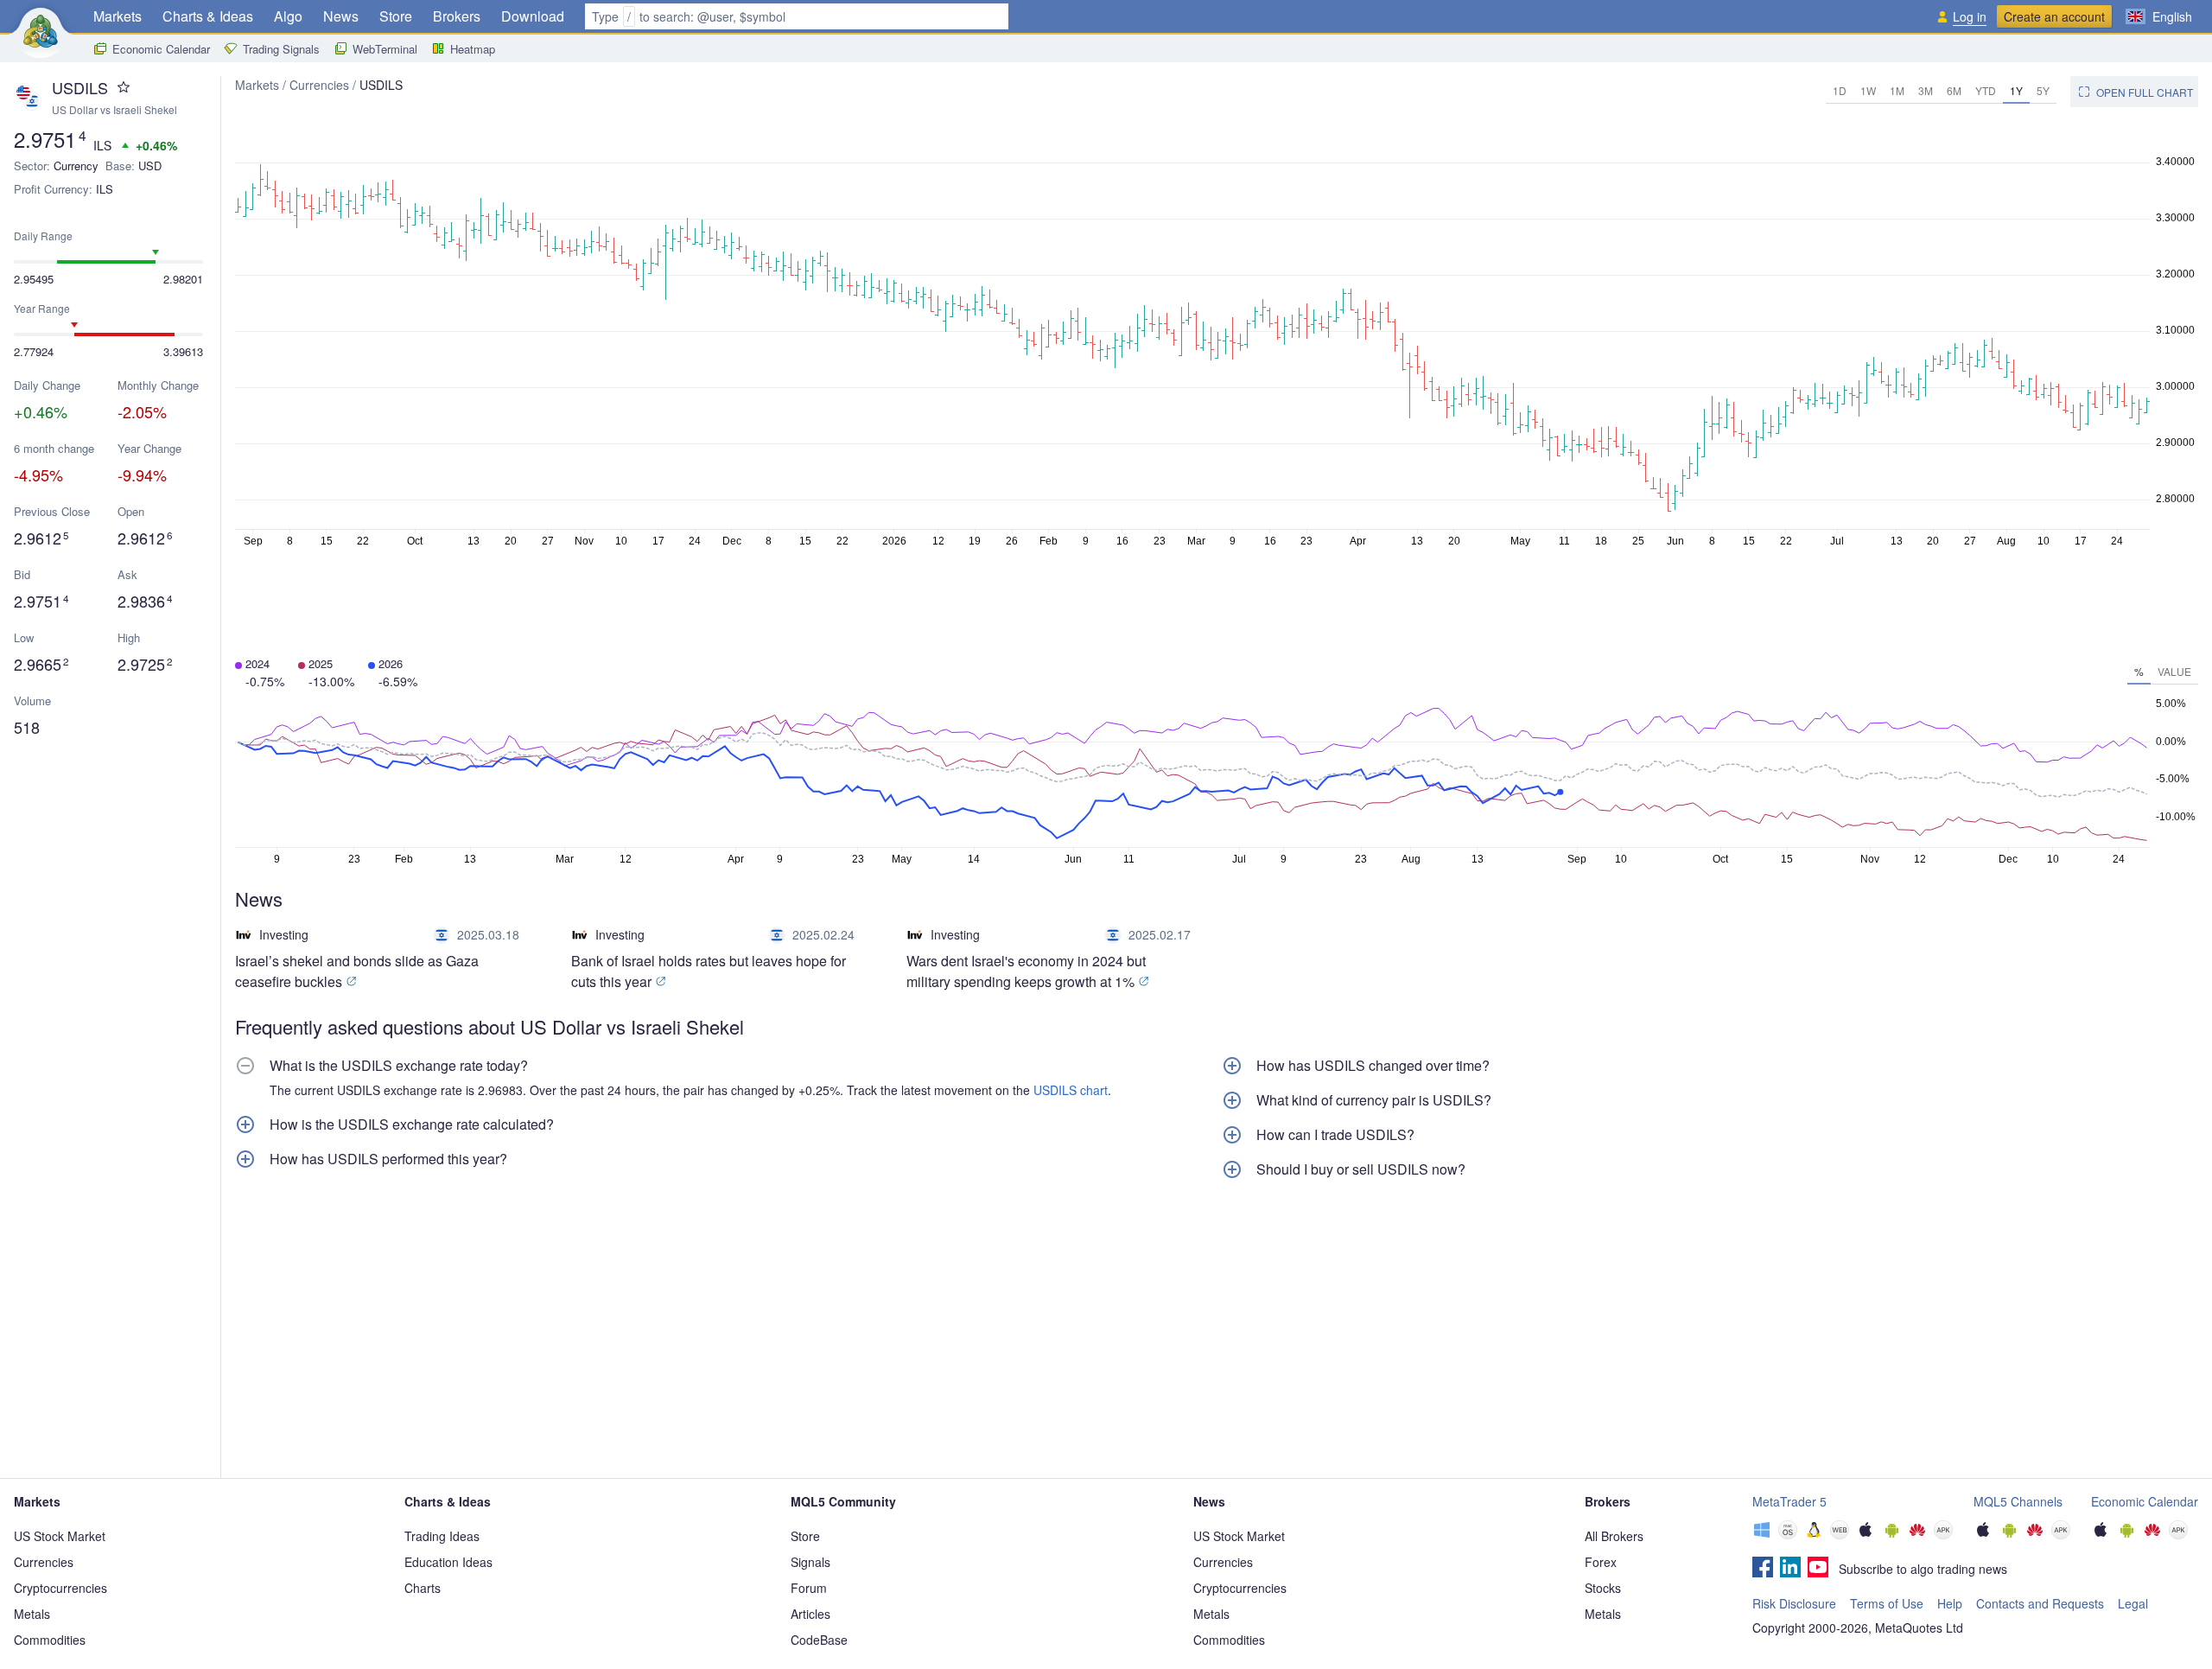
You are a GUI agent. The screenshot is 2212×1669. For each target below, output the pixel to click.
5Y (2043, 90)
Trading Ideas (442, 1536)
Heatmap (473, 49)
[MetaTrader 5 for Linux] (1814, 1532)
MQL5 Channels (2018, 1501)
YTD (1986, 90)
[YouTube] (1818, 1569)
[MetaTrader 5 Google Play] (1891, 1532)
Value (2174, 671)
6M (1954, 90)
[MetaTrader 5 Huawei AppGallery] (1917, 1532)
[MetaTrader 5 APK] (1943, 1532)
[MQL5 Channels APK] (2061, 1532)
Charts (423, 1588)
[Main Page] (41, 31)
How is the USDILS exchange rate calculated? (412, 1124)
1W (1868, 90)
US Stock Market (60, 1536)
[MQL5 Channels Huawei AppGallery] (2035, 1532)
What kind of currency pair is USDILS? (1374, 1100)
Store (396, 16)
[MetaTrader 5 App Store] (1866, 1532)
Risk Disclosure (1794, 1603)
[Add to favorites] (124, 87)
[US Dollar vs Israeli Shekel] (443, 935)
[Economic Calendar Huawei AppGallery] (2152, 1532)
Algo (288, 16)
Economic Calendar (161, 49)
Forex (1601, 1562)
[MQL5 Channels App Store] (1983, 1532)
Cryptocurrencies (60, 1588)
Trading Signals (281, 49)
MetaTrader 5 (1789, 1501)
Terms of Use (1887, 1603)
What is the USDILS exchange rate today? (399, 1066)
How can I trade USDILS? (1335, 1135)
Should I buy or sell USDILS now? (1361, 1169)
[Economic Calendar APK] (2178, 1532)
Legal (2133, 1603)
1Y (2016, 90)
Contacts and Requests (2040, 1603)
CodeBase (819, 1640)
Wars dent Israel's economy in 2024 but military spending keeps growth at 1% (1026, 971)
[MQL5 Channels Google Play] (2009, 1532)
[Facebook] (1763, 1569)
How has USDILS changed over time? (1373, 1066)
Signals (810, 1562)
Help (1950, 1603)
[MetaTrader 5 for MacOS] (1788, 1532)
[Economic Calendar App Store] (2101, 1532)
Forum (809, 1588)
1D (1840, 90)
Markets (118, 16)
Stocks (1603, 1588)
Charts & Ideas (208, 16)
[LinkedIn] (1790, 1569)
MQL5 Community (843, 1501)
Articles (810, 1614)
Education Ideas (448, 1562)
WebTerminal (385, 49)
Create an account (2054, 16)
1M (1897, 90)
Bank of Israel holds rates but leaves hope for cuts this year (709, 971)
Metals (32, 1614)
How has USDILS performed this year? (388, 1159)
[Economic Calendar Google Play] (2126, 1532)
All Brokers (1614, 1536)
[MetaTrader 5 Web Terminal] (1840, 1532)
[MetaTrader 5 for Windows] (1762, 1532)
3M (1926, 90)
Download (533, 16)
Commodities (50, 1640)
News (341, 16)
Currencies (319, 85)
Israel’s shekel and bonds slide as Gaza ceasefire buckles (357, 971)
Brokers (457, 16)
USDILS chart (1071, 1090)
